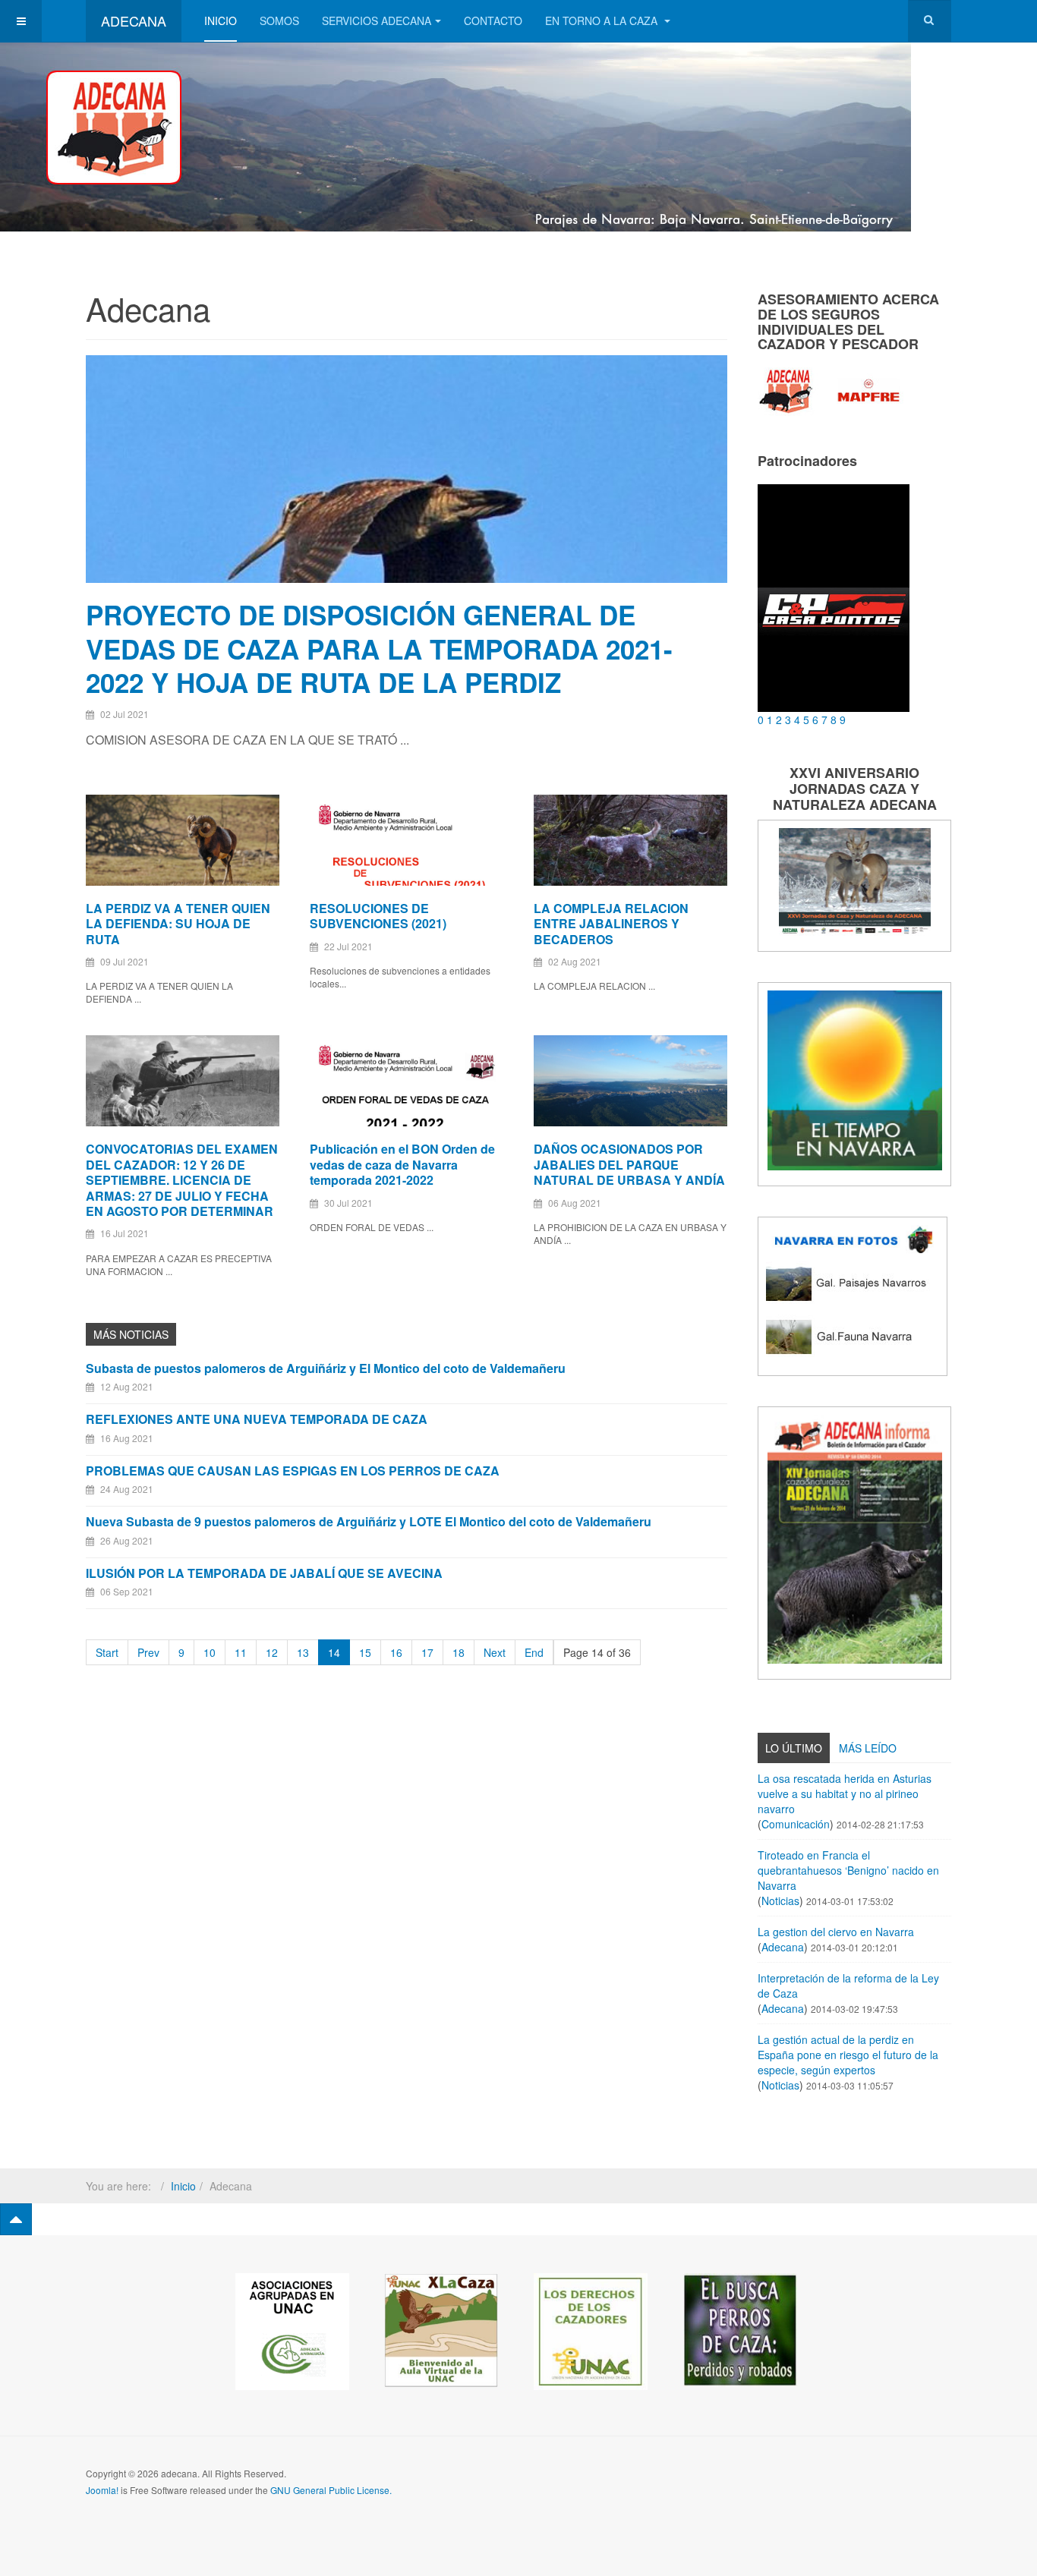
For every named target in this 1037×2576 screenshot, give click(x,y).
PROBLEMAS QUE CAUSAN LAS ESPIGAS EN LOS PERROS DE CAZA (293, 1471)
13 (303, 1652)
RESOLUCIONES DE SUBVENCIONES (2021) (378, 916)
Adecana (783, 1947)
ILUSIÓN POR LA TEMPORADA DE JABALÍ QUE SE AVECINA (264, 1573)
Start (107, 1652)
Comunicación (796, 1824)
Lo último (794, 1748)
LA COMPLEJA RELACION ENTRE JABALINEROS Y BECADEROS (611, 924)
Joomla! (102, 2490)
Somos (279, 20)
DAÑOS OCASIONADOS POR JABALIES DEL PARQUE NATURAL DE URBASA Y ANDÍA (629, 1164)
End (534, 1652)
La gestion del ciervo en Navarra (836, 1932)
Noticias (780, 1901)
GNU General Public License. (331, 2490)
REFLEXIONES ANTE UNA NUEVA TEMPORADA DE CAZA (257, 1419)
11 (241, 1652)
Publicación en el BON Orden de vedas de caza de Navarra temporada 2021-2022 (402, 1164)
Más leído (868, 1748)
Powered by (882, 2486)
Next (495, 1652)
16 (396, 1652)
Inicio (221, 20)
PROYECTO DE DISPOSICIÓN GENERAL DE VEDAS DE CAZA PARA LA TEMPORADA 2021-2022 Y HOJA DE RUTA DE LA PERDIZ (379, 649)
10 (210, 1652)
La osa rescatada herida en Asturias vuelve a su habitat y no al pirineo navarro (845, 1793)
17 (427, 1652)
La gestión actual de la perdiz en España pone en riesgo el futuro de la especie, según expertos (848, 2055)
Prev (148, 1652)
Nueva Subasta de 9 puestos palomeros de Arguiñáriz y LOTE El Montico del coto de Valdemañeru (369, 1521)
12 (272, 1652)
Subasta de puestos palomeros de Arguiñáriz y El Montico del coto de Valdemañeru (326, 1368)
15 (365, 1652)
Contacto (493, 20)
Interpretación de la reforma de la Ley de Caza (848, 1986)
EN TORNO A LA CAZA (603, 20)
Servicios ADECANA (377, 20)
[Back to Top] (16, 2219)
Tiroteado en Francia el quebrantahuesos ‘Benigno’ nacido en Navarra (848, 1870)
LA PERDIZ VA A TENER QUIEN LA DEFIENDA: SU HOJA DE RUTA (178, 924)
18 (459, 1652)
